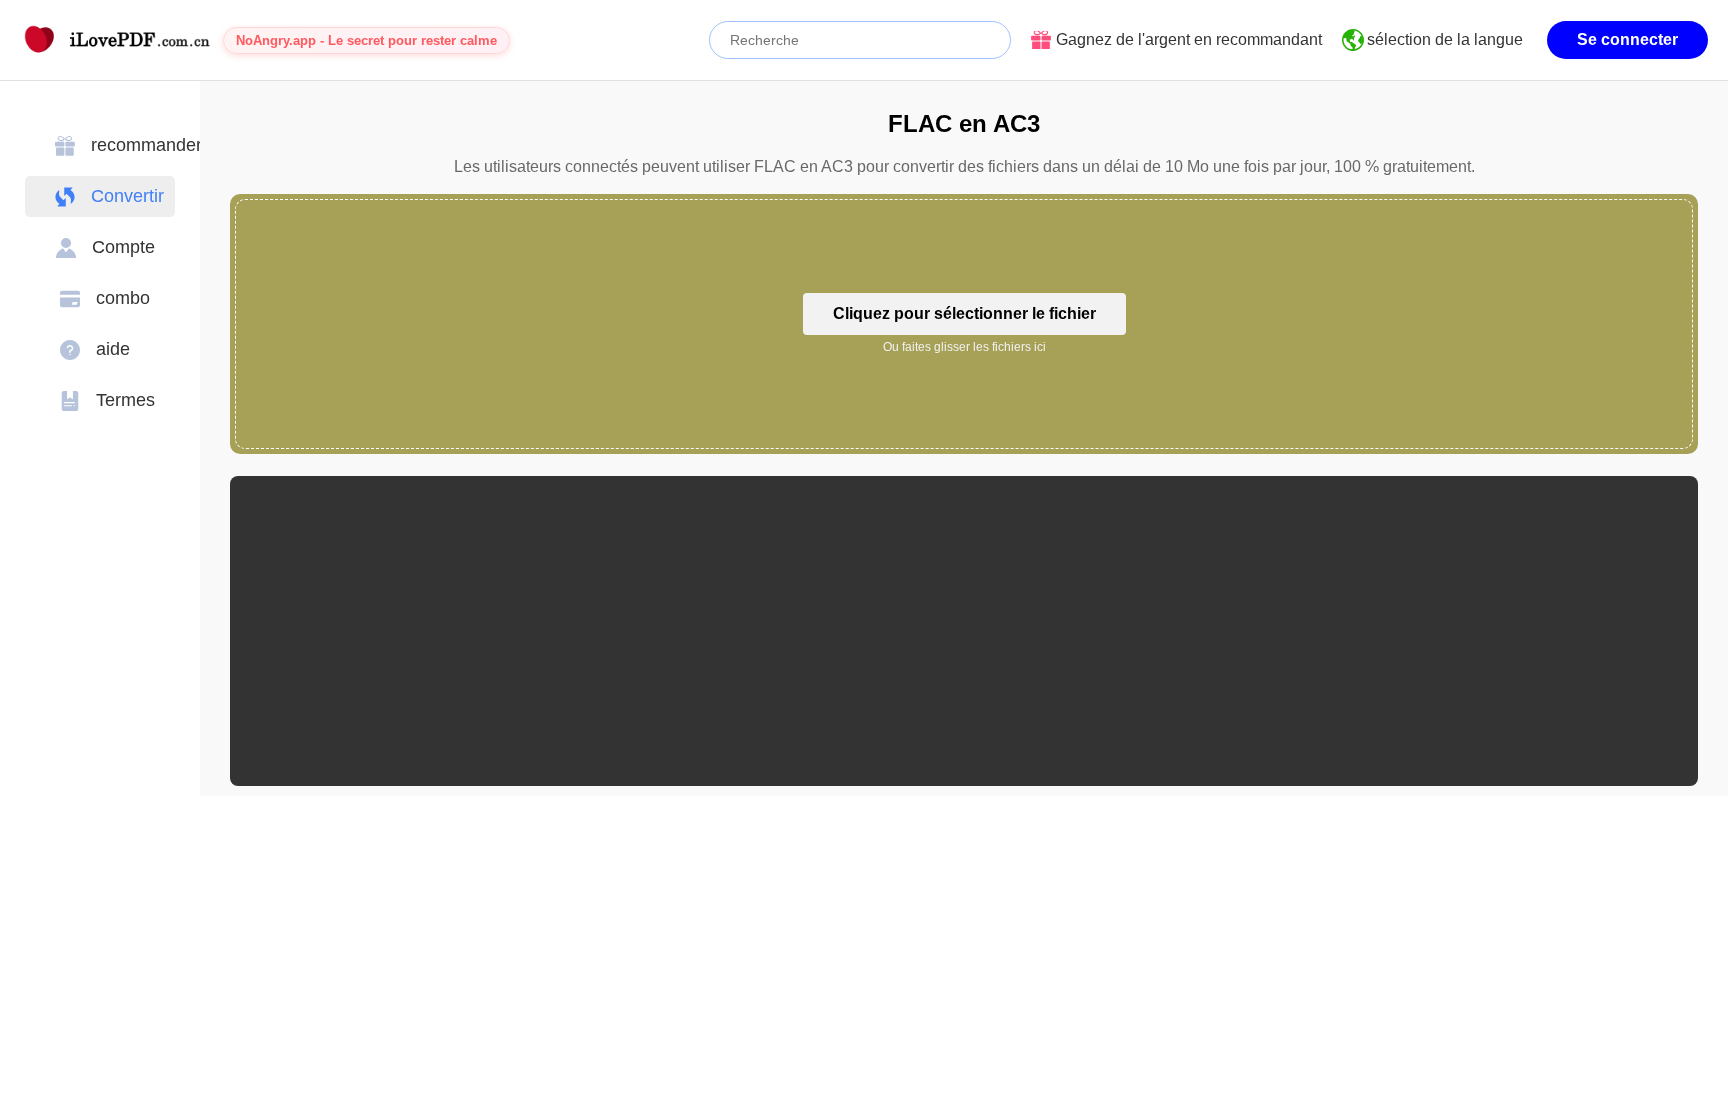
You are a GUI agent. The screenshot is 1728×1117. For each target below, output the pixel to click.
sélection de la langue (1445, 39)
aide (113, 349)
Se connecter (1627, 39)
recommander (146, 145)
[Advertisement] (845, 631)
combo (123, 298)
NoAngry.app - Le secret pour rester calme (366, 40)
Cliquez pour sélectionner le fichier (964, 313)
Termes (125, 400)
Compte (123, 247)
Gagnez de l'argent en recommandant (1189, 39)
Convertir (127, 196)
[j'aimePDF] (115, 40)
